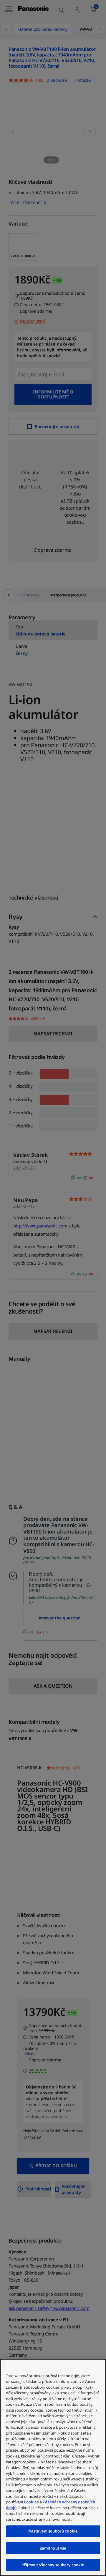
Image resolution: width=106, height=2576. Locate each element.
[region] (53, 2467)
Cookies (31, 2502)
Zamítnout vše (53, 2548)
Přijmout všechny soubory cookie (53, 2565)
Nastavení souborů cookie (53, 2531)
